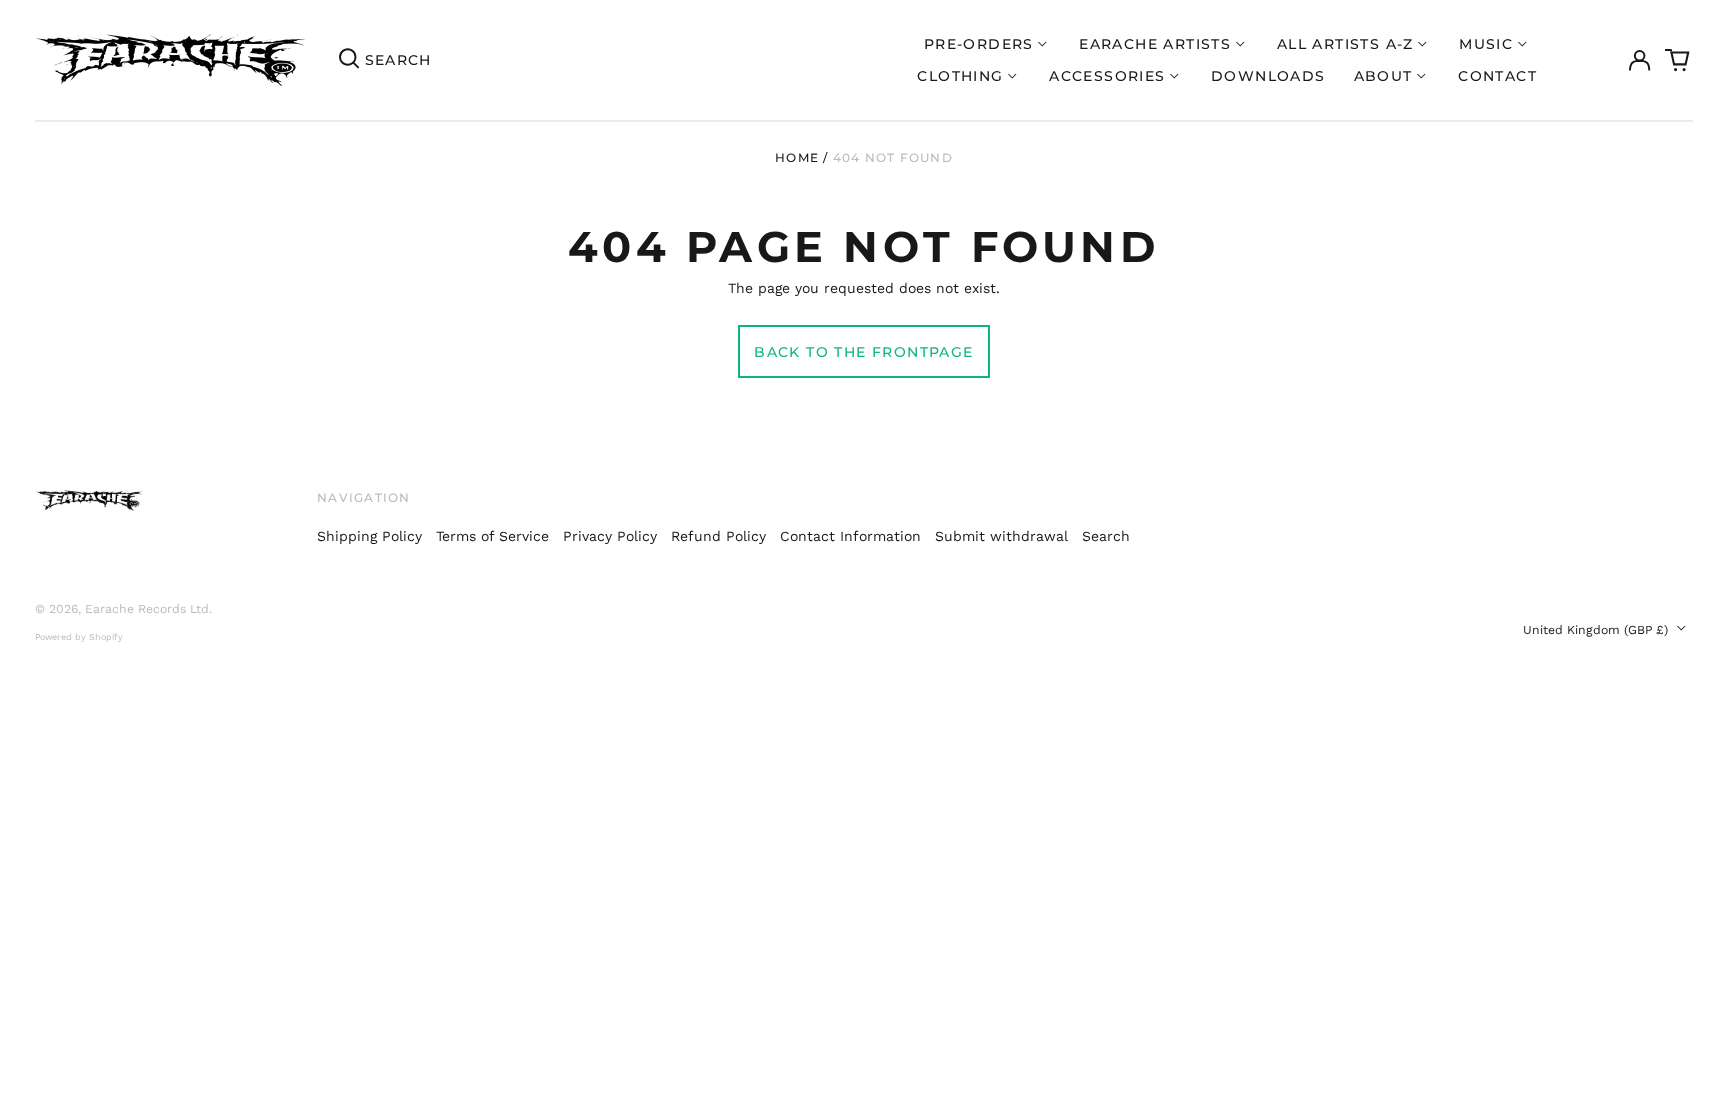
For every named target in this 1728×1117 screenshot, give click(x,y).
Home (797, 157)
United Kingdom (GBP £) (1597, 630)
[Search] (349, 60)
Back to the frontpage (863, 352)
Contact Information (850, 536)
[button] (1678, 60)
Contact (1497, 76)
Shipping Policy (369, 536)
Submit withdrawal (1001, 536)
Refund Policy (718, 536)
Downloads (1268, 76)
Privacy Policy (610, 536)
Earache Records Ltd (147, 609)
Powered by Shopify (79, 637)
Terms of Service (492, 536)
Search (1106, 536)
